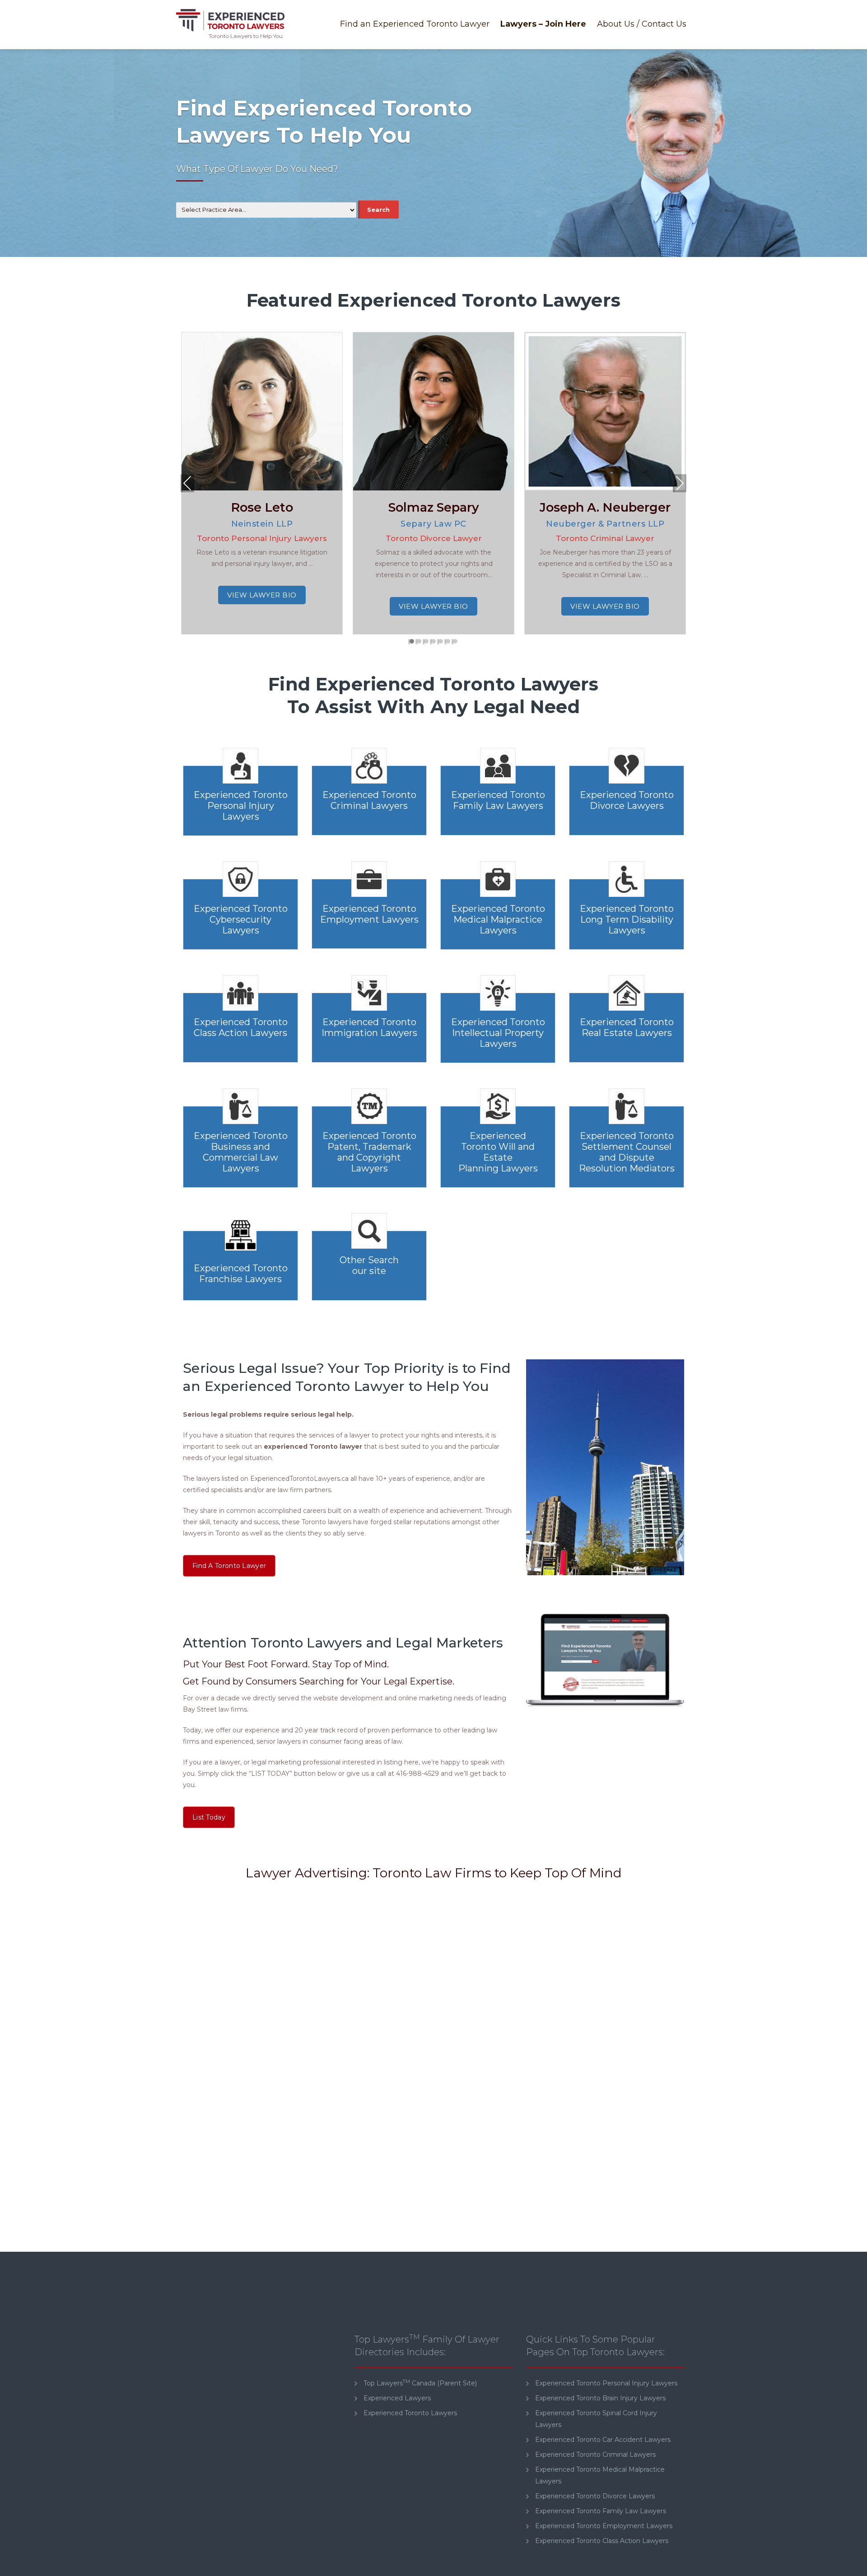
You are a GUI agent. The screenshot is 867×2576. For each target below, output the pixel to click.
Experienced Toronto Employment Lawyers (369, 914)
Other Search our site (369, 1265)
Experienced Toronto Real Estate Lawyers (627, 1027)
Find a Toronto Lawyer (229, 1566)
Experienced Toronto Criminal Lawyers (369, 800)
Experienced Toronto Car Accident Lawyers (603, 2440)
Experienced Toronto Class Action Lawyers (241, 1027)
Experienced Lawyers (397, 2398)
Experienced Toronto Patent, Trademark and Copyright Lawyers (369, 1152)
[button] (412, 642)
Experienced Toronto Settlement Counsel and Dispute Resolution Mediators (627, 1152)
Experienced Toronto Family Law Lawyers (498, 800)
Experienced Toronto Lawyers (410, 2413)
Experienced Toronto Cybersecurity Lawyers (241, 919)
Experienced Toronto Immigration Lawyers (369, 1027)
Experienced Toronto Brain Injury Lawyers (600, 2398)
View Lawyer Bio (262, 595)
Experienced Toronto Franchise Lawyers (241, 1274)
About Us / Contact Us (642, 24)
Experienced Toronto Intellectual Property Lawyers (498, 1033)
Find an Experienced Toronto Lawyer (415, 24)
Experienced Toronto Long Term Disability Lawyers (627, 919)
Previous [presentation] (188, 485)
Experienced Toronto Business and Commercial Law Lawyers (241, 1152)
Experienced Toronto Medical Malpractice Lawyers (498, 919)
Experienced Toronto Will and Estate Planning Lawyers (498, 1152)
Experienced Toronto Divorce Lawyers (627, 800)
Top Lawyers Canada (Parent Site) (420, 2383)
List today (209, 1817)
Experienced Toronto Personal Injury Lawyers (241, 806)
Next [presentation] (680, 485)
